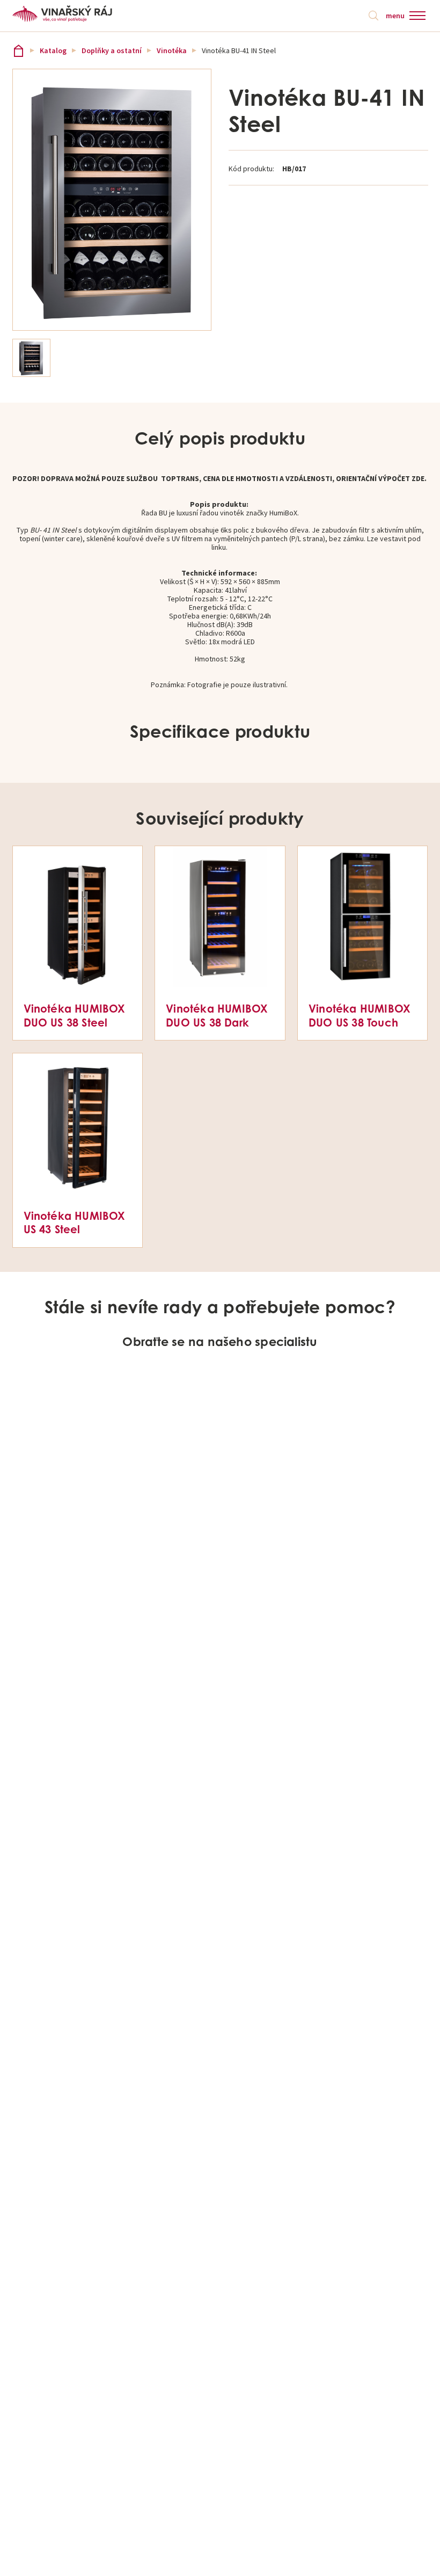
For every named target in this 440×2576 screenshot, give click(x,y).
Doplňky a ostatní (112, 50)
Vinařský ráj (19, 51)
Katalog (53, 50)
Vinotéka (172, 50)
